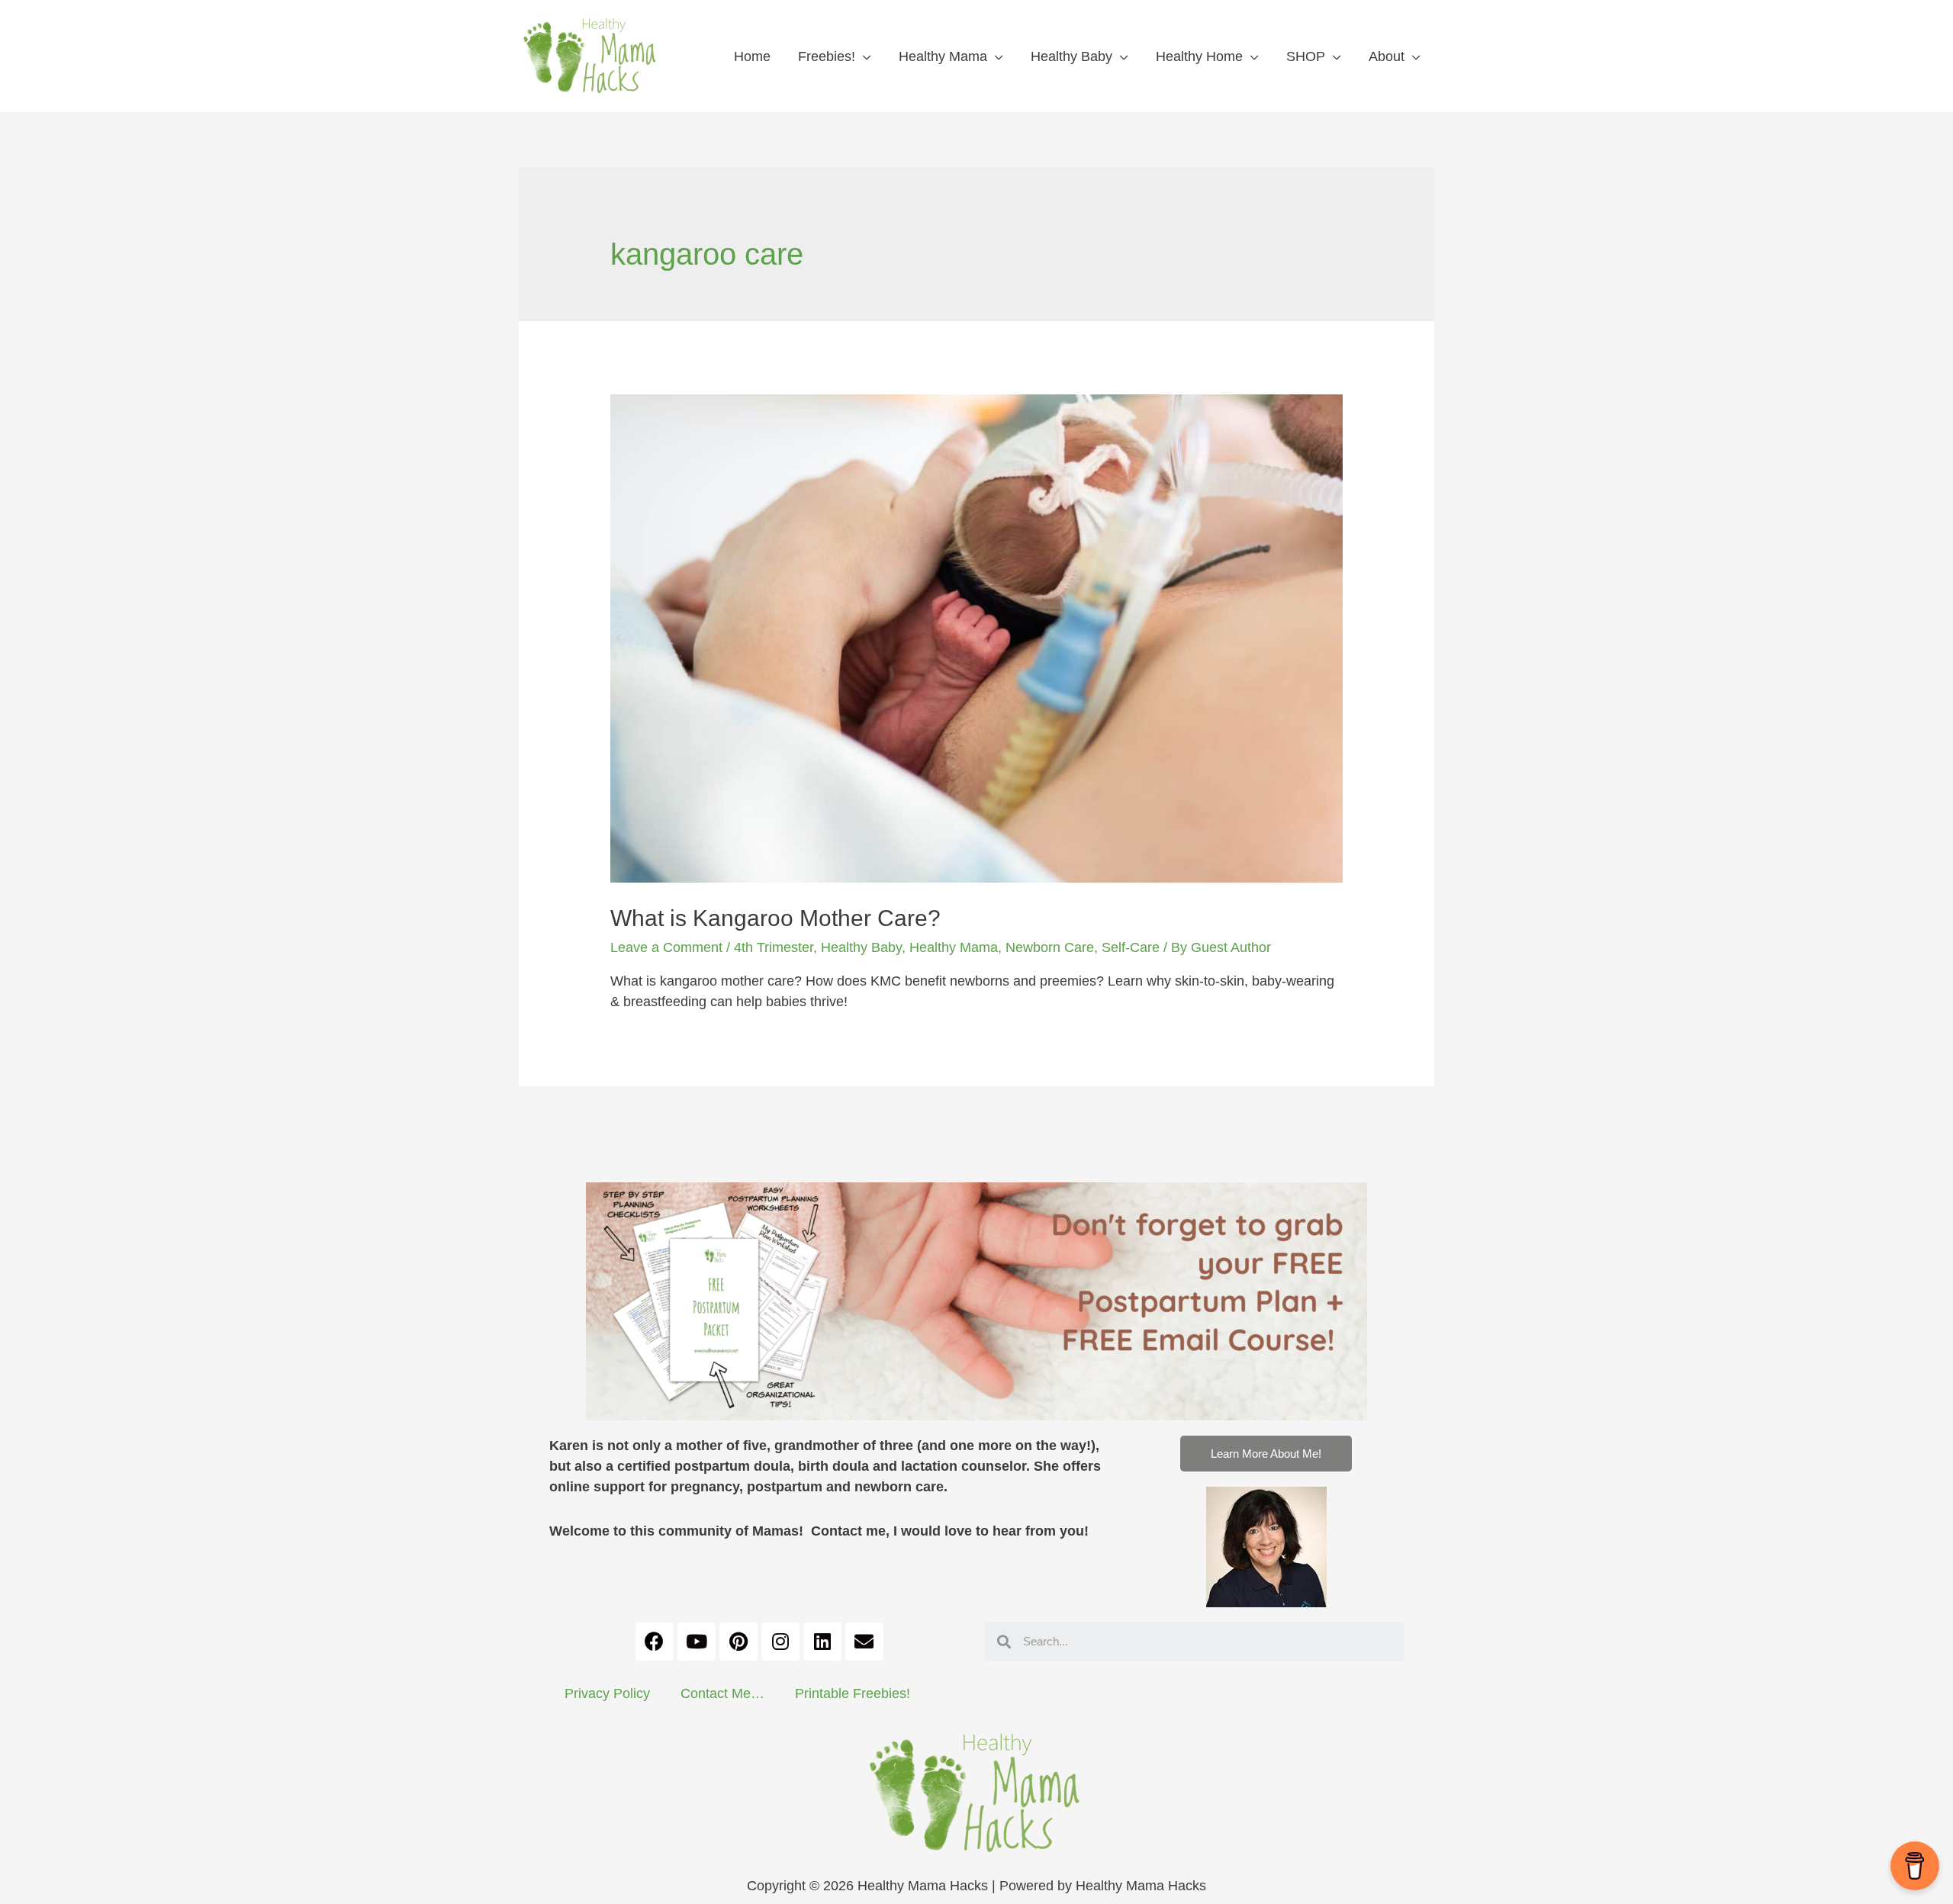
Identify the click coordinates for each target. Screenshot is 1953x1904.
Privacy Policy (607, 1693)
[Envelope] (864, 1642)
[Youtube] (697, 1642)
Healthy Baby (1071, 56)
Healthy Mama (943, 56)
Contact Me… (722, 1693)
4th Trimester (774, 947)
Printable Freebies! (853, 1693)
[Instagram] (780, 1642)
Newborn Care (1050, 947)
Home (752, 56)
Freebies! (827, 56)
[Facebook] (655, 1642)
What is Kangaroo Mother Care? (775, 918)
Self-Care (1131, 947)
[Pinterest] (738, 1642)
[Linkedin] (822, 1642)
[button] (1266, 1454)
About (1387, 56)
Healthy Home (1199, 56)
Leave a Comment (666, 947)
